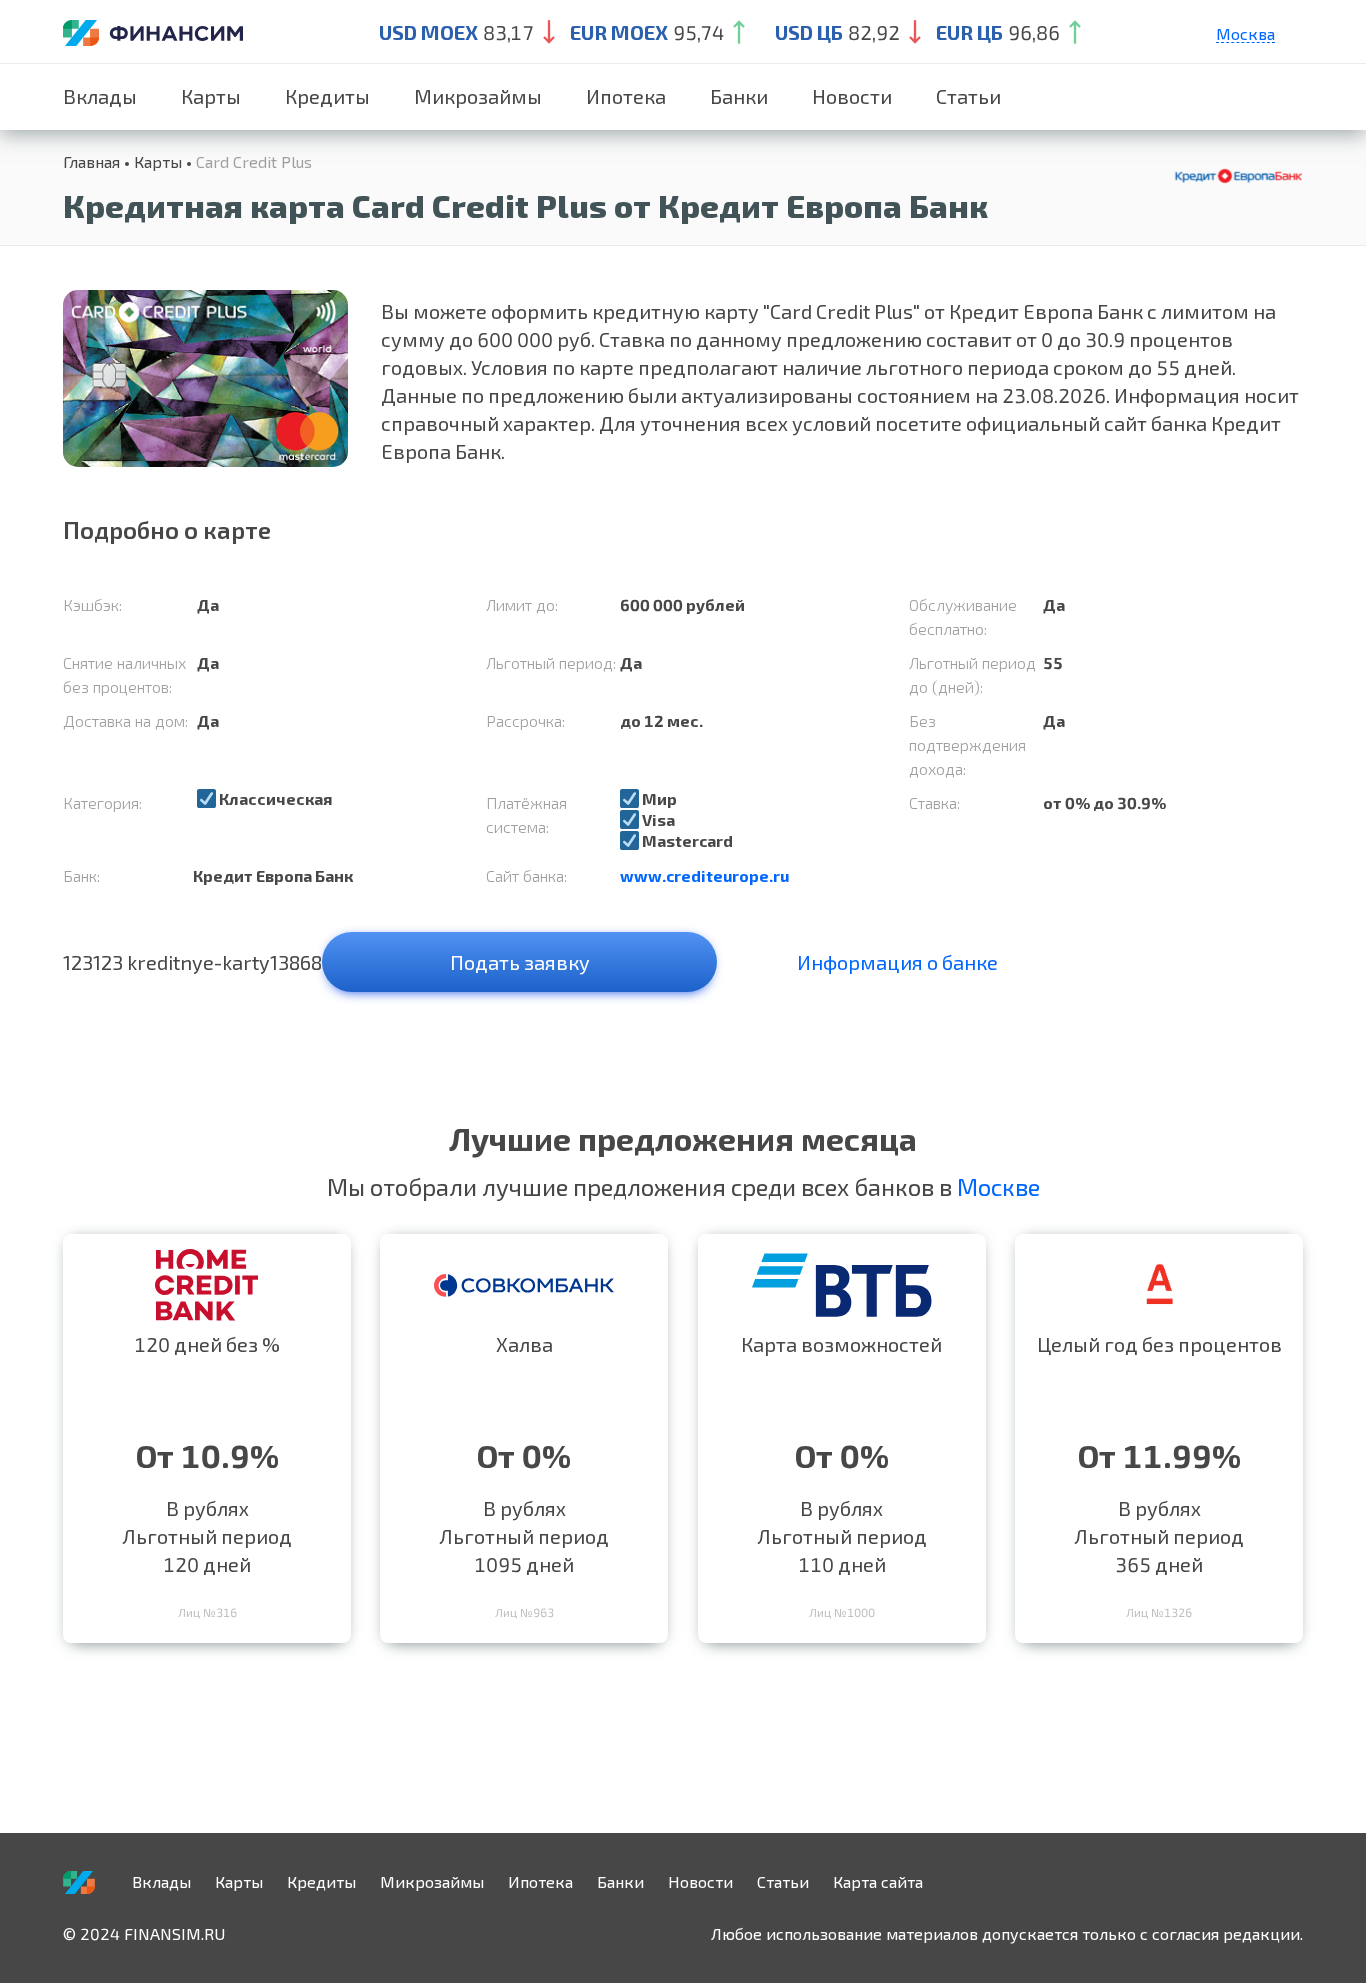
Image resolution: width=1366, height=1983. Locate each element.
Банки (739, 96)
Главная (91, 161)
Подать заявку (520, 962)
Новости (852, 96)
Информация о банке (897, 962)
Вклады (100, 96)
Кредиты (327, 96)
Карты (211, 96)
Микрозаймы (478, 96)
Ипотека (626, 96)
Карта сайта (878, 1881)
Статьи (968, 96)
